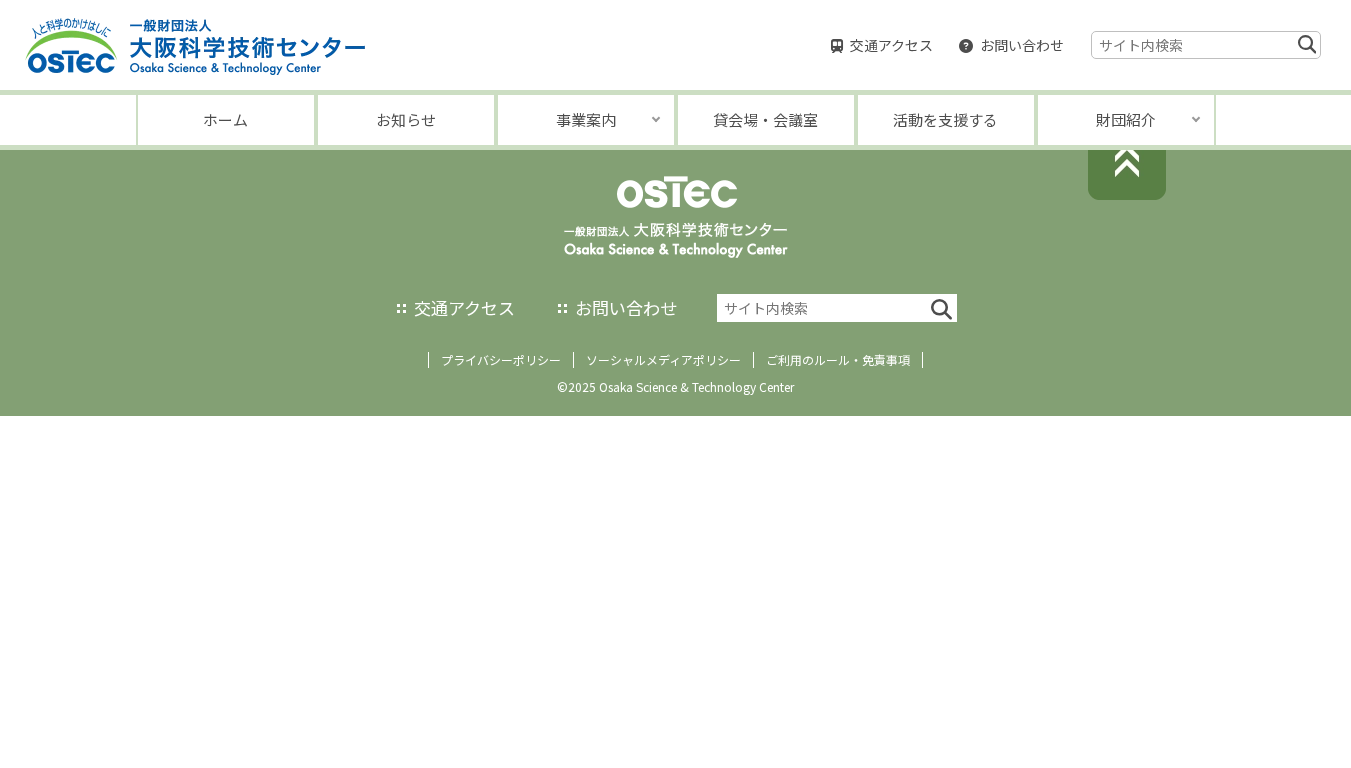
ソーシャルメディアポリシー (663, 359)
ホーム (225, 119)
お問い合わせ (1022, 45)
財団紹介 (1126, 119)
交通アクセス (891, 45)
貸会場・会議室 (765, 119)
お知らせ (406, 119)
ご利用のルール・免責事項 (838, 359)
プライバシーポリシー (501, 359)
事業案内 (586, 119)
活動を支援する (945, 119)
